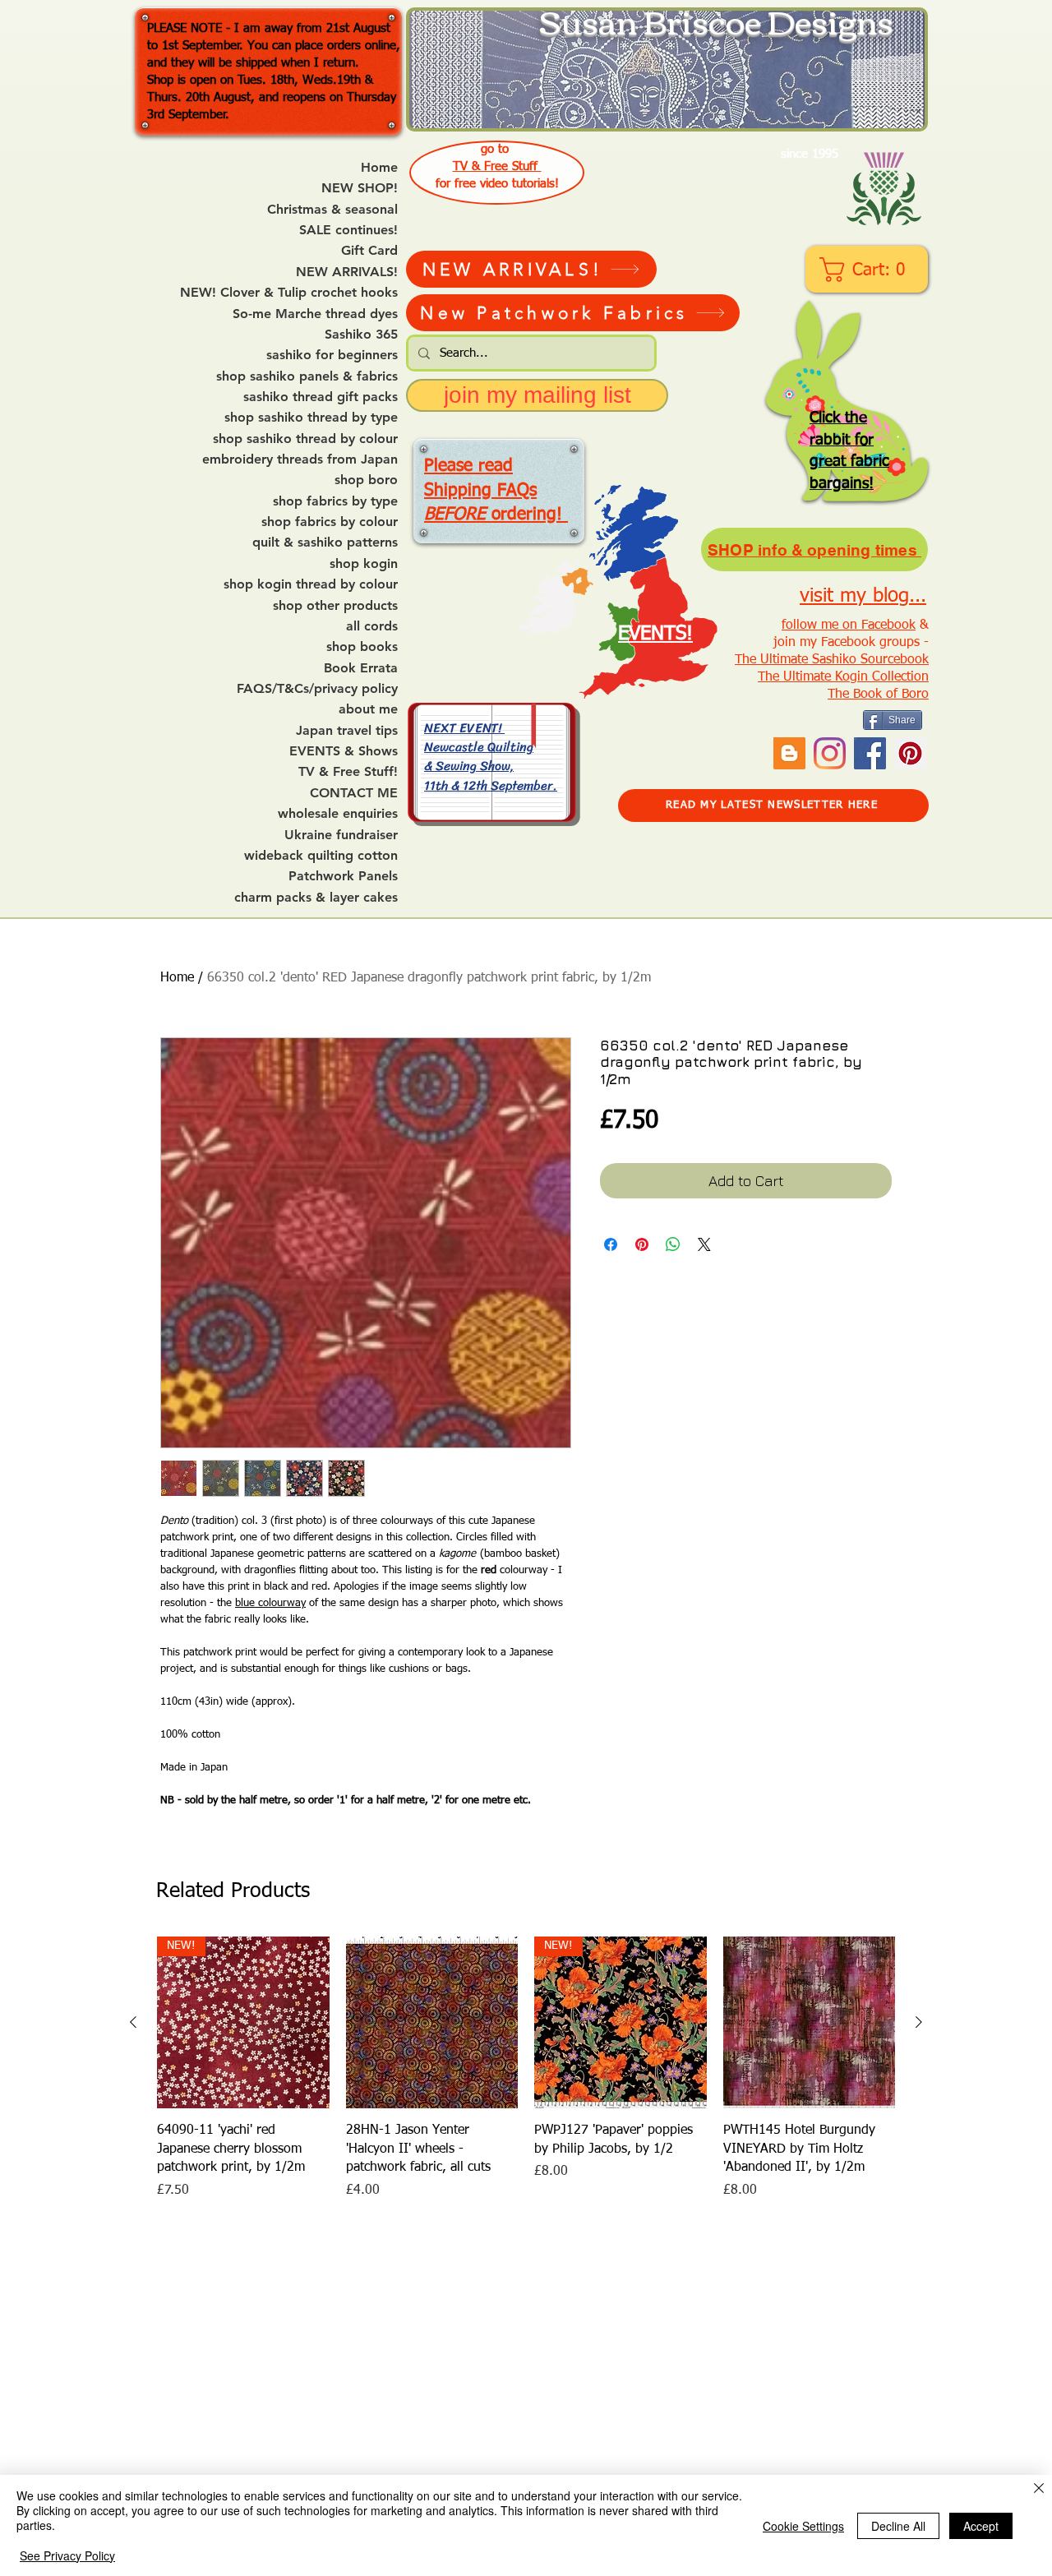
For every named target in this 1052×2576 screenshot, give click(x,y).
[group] (526, 2077)
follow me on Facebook (849, 626)
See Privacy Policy (67, 2555)
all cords (372, 626)
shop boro (366, 480)
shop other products (335, 606)
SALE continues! (348, 230)
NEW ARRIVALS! (347, 272)
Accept (981, 2526)
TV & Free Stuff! (348, 772)
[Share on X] (704, 1244)
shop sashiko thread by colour (305, 439)
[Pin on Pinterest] (642, 1244)
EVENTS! (655, 634)
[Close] (1039, 2489)
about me (368, 709)
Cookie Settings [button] (803, 2526)
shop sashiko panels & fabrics (307, 376)
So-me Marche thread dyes (315, 314)
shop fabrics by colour (330, 522)
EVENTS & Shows (344, 751)
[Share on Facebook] (611, 1244)
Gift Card (369, 251)
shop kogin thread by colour (311, 584)
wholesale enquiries (338, 814)
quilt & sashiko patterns (325, 542)
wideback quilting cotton (321, 856)
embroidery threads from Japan (300, 459)
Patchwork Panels (343, 876)
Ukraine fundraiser (341, 835)
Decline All (898, 2526)
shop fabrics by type (335, 501)
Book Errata (361, 668)
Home (379, 168)
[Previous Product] (133, 2022)
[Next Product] (919, 2022)
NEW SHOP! (360, 188)
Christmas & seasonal (332, 210)
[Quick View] (432, 2023)
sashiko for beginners (332, 355)
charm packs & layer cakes (316, 898)
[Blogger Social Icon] (789, 753)
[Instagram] (830, 753)
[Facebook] (870, 753)
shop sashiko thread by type (311, 418)
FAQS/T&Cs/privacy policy (317, 689)
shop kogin (364, 564)
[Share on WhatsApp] (673, 1244)
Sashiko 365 (361, 335)
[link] (868, 270)
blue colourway (270, 1603)
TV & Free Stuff (497, 166)
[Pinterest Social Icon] (910, 753)
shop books (362, 647)
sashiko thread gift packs (321, 397)
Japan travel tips (347, 731)
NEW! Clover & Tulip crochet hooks (289, 293)
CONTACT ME (354, 793)
